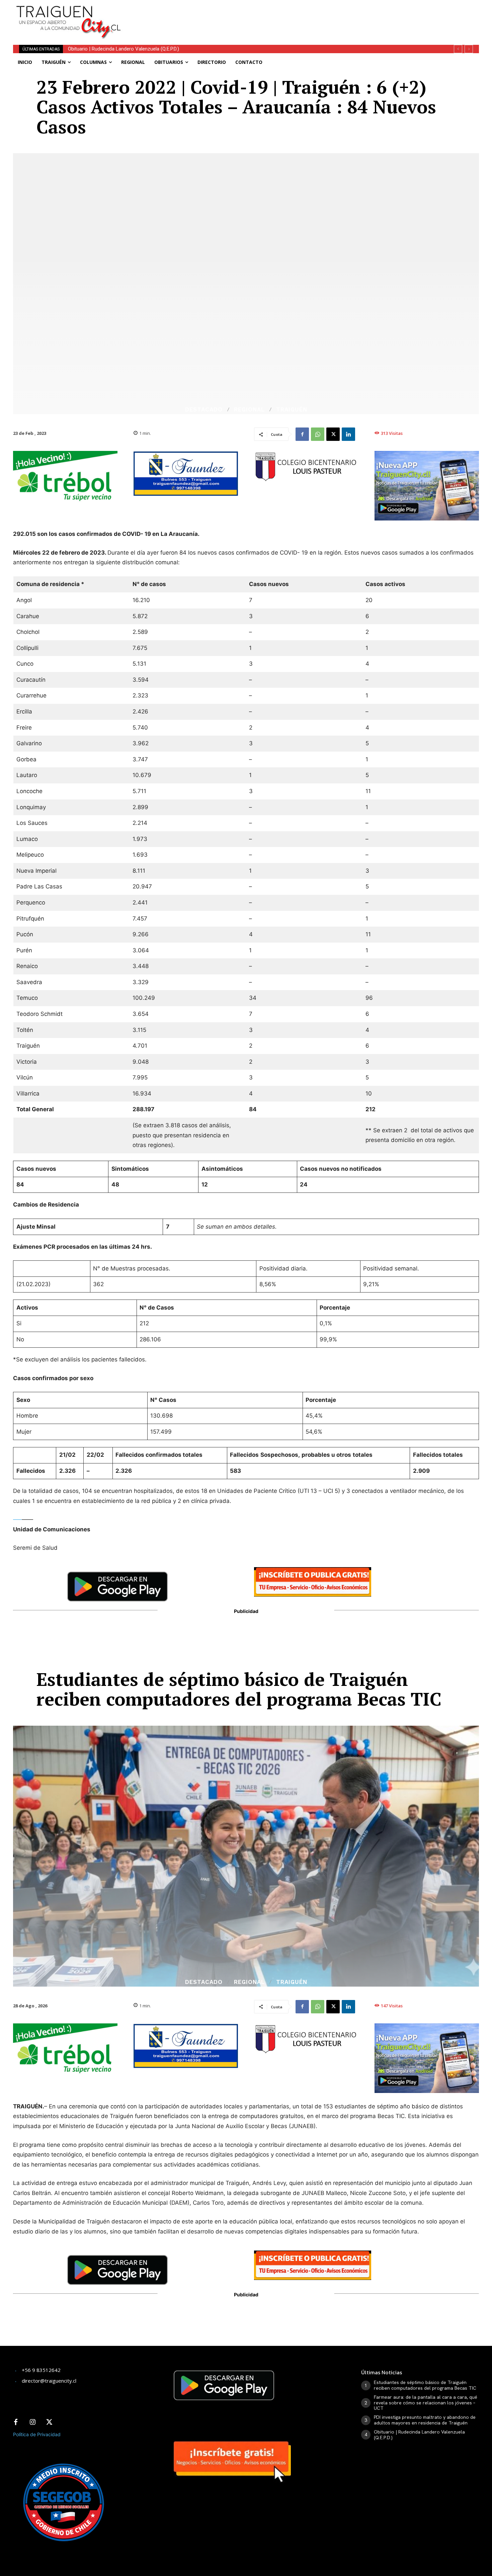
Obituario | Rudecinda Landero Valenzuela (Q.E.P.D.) (419, 2435)
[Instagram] (32, 2422)
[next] (469, 49)
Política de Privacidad (37, 2434)
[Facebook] (302, 434)
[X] (333, 434)
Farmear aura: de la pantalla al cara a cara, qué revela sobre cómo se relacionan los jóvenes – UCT (426, 2403)
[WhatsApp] (318, 434)
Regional (249, 410)
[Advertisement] (296, 15)
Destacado (204, 410)
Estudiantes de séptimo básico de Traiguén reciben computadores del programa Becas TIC (425, 2385)
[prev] (458, 49)
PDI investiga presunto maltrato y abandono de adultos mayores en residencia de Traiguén (425, 2420)
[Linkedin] (348, 434)
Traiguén (292, 410)
